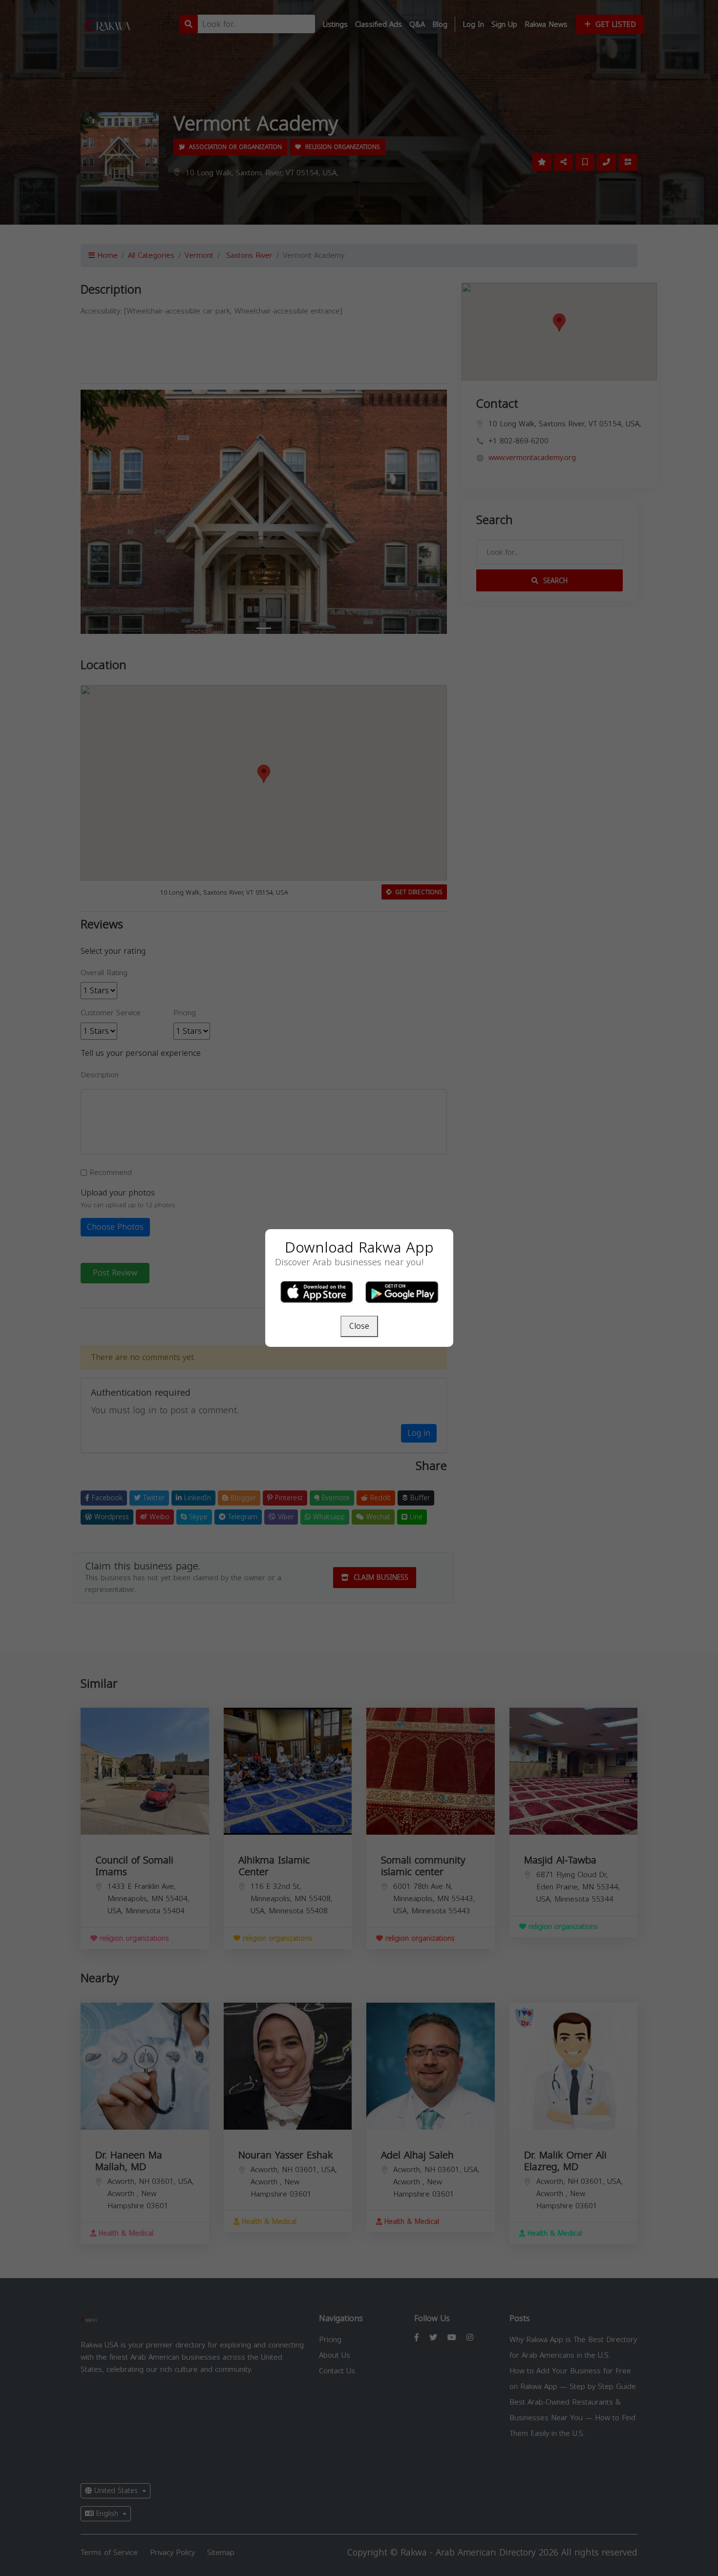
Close (359, 1326)
